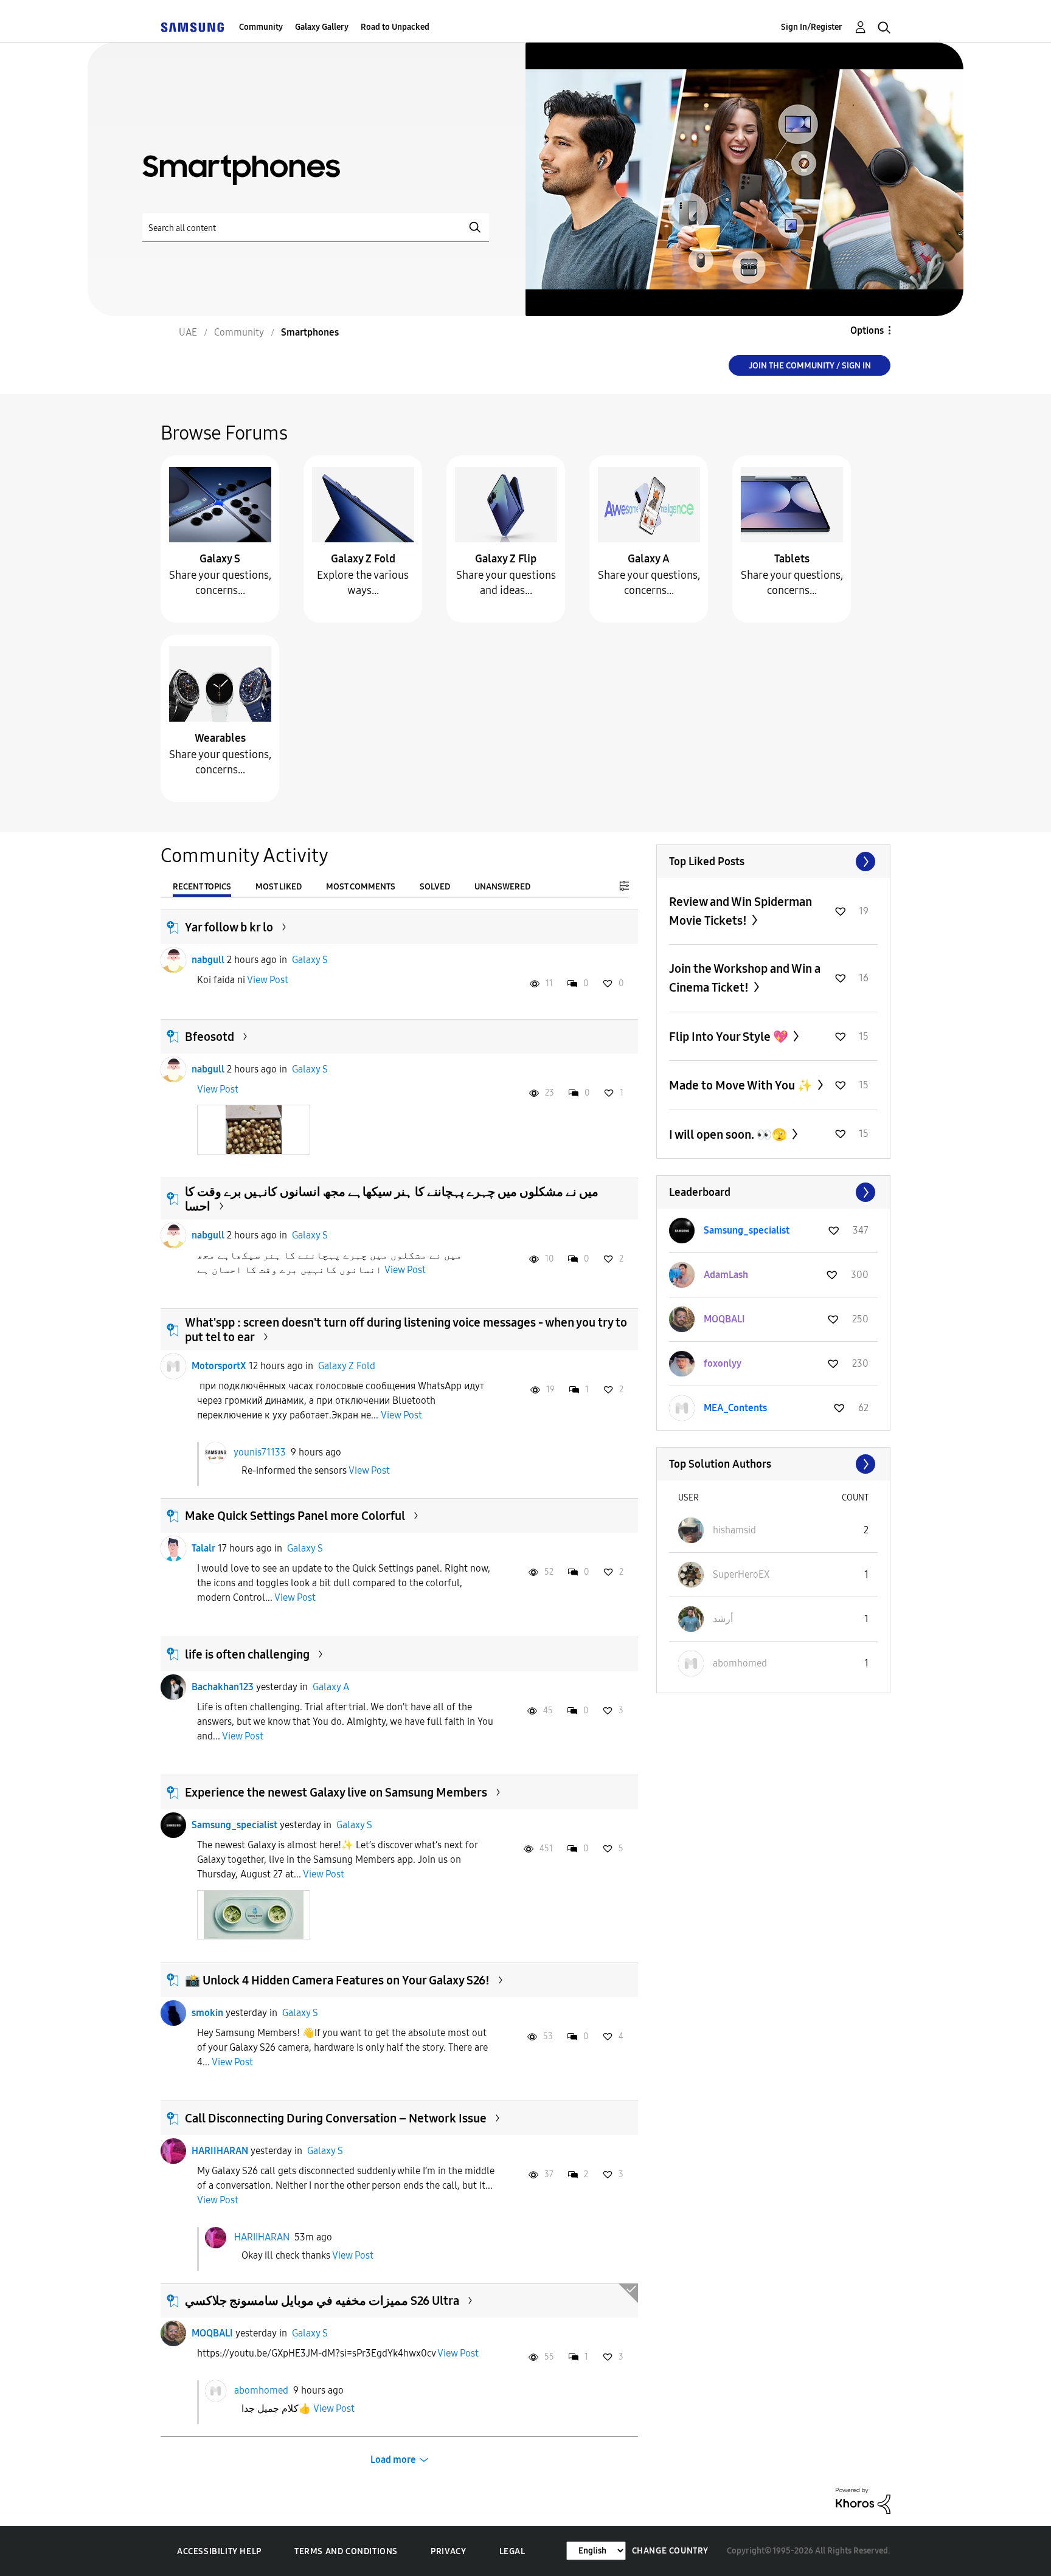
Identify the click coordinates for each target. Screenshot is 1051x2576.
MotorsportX (219, 1366)
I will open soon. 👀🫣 (729, 1134)
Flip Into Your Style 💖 (730, 1037)
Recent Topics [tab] (202, 887)
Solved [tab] (435, 887)
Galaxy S (220, 559)
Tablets (792, 559)
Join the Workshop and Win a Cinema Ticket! (745, 978)
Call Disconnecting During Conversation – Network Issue (336, 2118)
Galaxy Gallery (322, 27)
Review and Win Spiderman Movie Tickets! (741, 911)
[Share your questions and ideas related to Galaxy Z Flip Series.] (506, 504)
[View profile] (173, 960)
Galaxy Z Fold (363, 559)
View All (773, 862)
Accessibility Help (219, 2551)
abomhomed (261, 2390)
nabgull (208, 960)
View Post (268, 980)
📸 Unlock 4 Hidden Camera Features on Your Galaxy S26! (337, 1980)
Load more (393, 2460)
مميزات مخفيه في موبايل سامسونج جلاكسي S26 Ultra (322, 2301)
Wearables (220, 738)
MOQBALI (212, 2333)
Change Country (670, 2551)
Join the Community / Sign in (810, 366)
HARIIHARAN (220, 2151)
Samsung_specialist (234, 1825)
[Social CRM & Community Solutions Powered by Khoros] (863, 2500)
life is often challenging (247, 1654)
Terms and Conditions (346, 2551)
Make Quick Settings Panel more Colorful (295, 1516)
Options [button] (867, 330)
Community (261, 27)
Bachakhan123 (223, 1687)
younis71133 (260, 1452)
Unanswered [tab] (502, 887)
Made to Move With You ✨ (742, 1085)
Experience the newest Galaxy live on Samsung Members (336, 1792)
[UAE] (192, 27)
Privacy (448, 2551)
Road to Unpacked (395, 27)
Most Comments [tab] (361, 887)
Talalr (203, 1548)
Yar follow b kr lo (229, 927)
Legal (512, 2551)
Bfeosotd (210, 1037)
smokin (207, 2013)
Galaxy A (649, 559)
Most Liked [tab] (279, 887)
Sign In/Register (812, 27)
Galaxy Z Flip (506, 559)
